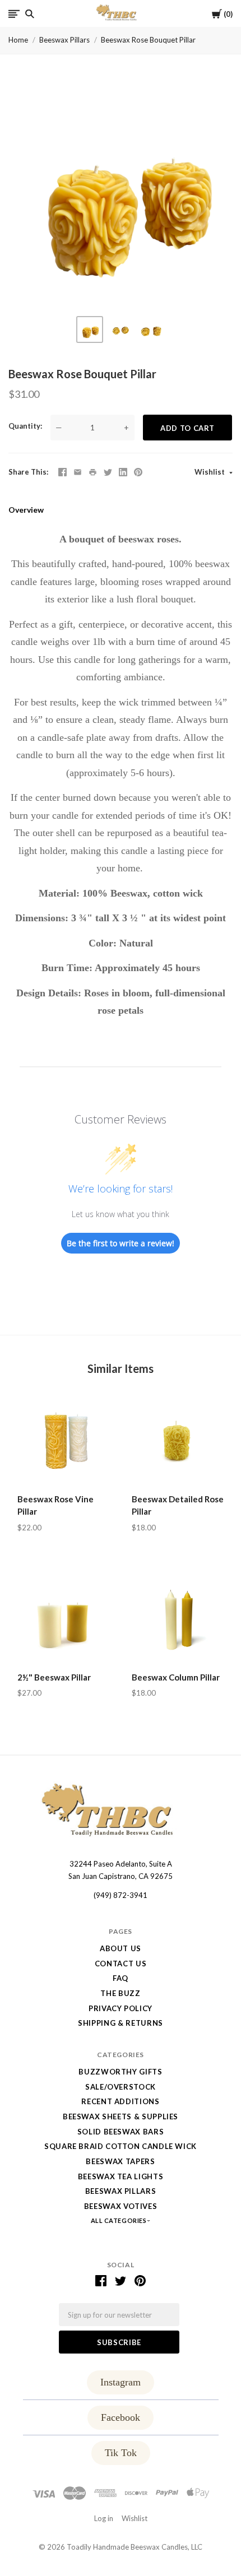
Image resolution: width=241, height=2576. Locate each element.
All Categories (119, 2220)
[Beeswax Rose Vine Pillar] (63, 1441)
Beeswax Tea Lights (121, 2176)
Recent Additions (120, 2101)
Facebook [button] (121, 2417)
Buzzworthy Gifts (120, 2072)
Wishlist (210, 472)
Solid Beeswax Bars (121, 2132)
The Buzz (120, 1993)
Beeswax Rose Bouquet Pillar (148, 40)
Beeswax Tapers (120, 2161)
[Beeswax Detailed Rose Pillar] (178, 1441)
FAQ (121, 1978)
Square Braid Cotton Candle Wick (121, 2146)
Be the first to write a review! (121, 1243)
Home (18, 40)
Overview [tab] (26, 510)
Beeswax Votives (121, 2206)
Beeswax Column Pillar (176, 1677)
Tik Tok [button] (121, 2453)
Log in (104, 2518)
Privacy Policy (121, 2008)
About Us (121, 1948)
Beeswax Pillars (64, 40)
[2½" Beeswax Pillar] (63, 1619)
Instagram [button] (121, 2382)
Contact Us (121, 1964)
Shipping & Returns (121, 2023)
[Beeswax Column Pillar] (178, 1619)
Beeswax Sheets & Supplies (121, 2117)
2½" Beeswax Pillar (54, 1677)
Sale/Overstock (121, 2087)
